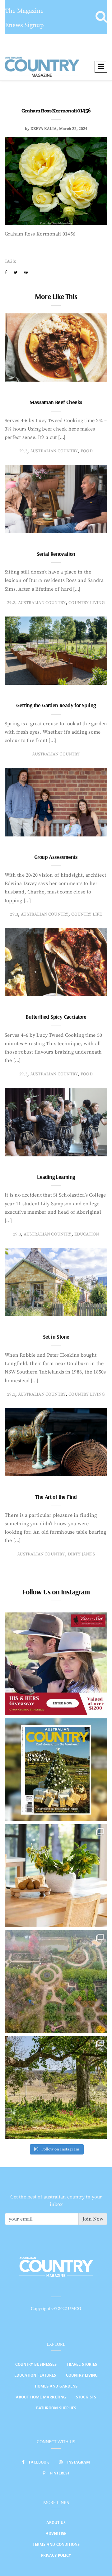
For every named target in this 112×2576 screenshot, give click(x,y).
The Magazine (24, 11)
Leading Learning (56, 1177)
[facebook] (6, 273)
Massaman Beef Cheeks (56, 402)
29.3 (23, 451)
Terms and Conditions (56, 2544)
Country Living (82, 2375)
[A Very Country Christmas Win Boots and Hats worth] (56, 1664)
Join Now (93, 2219)
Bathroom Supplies (56, 2408)
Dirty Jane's (81, 1554)
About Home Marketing (41, 2397)
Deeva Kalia (44, 129)
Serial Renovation (56, 554)
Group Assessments (56, 857)
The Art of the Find (56, 1497)
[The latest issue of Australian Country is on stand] (56, 1770)
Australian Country (54, 451)
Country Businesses (36, 2364)
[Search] (101, 17)
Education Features (35, 2375)
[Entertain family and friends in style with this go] (56, 1876)
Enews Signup (24, 25)
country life (86, 914)
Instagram (79, 2462)
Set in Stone (56, 1337)
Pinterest (60, 2473)
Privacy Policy (56, 2555)
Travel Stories (82, 2364)
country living (87, 603)
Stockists (86, 2397)
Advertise (56, 2533)
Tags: (10, 261)
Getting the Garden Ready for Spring (56, 705)
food (87, 451)
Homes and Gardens (56, 2386)
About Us (56, 2522)
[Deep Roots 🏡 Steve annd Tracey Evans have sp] (56, 2088)
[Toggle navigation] (101, 67)
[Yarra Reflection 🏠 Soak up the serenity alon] (56, 1982)
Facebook (39, 2462)
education (87, 1234)
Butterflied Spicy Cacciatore (56, 1017)
